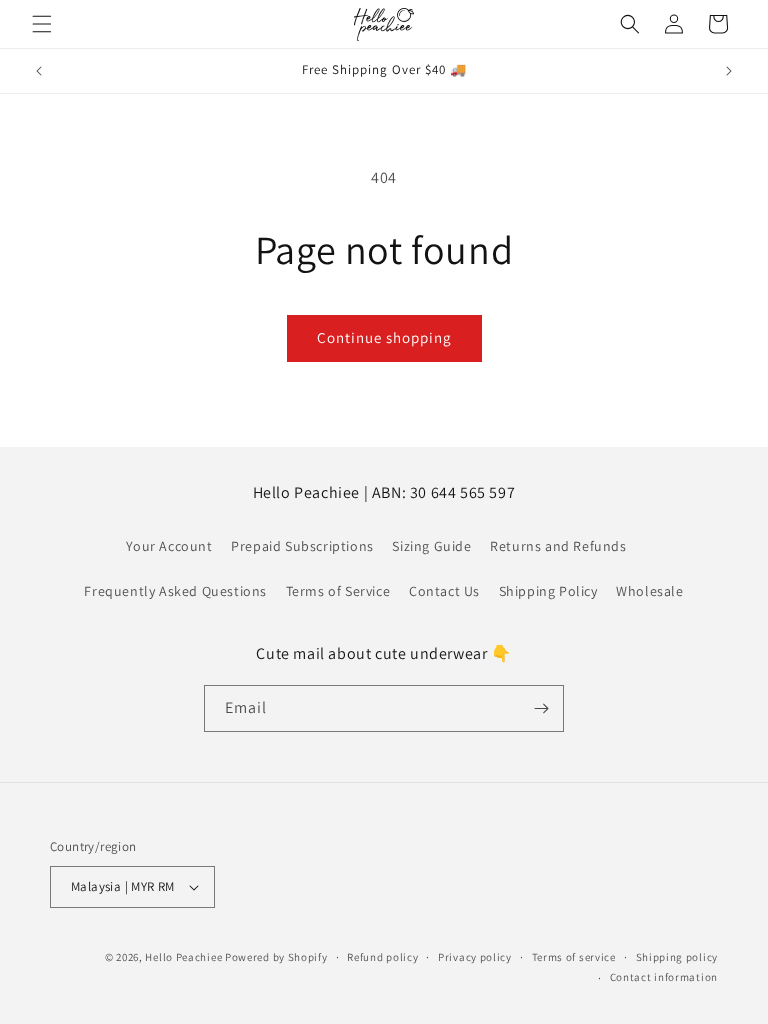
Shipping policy (677, 957)
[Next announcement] (729, 71)
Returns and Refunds (558, 546)
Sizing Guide (431, 546)
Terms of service (574, 957)
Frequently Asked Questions (175, 591)
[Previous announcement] (39, 71)
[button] (42, 24)
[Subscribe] (541, 708)
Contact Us (444, 591)
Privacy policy (475, 957)
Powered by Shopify (276, 957)
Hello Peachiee (183, 957)
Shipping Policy (548, 591)
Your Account (169, 546)
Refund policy (382, 957)
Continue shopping (384, 337)
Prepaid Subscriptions (302, 546)
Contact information (664, 977)
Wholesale (649, 591)
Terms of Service (338, 591)
